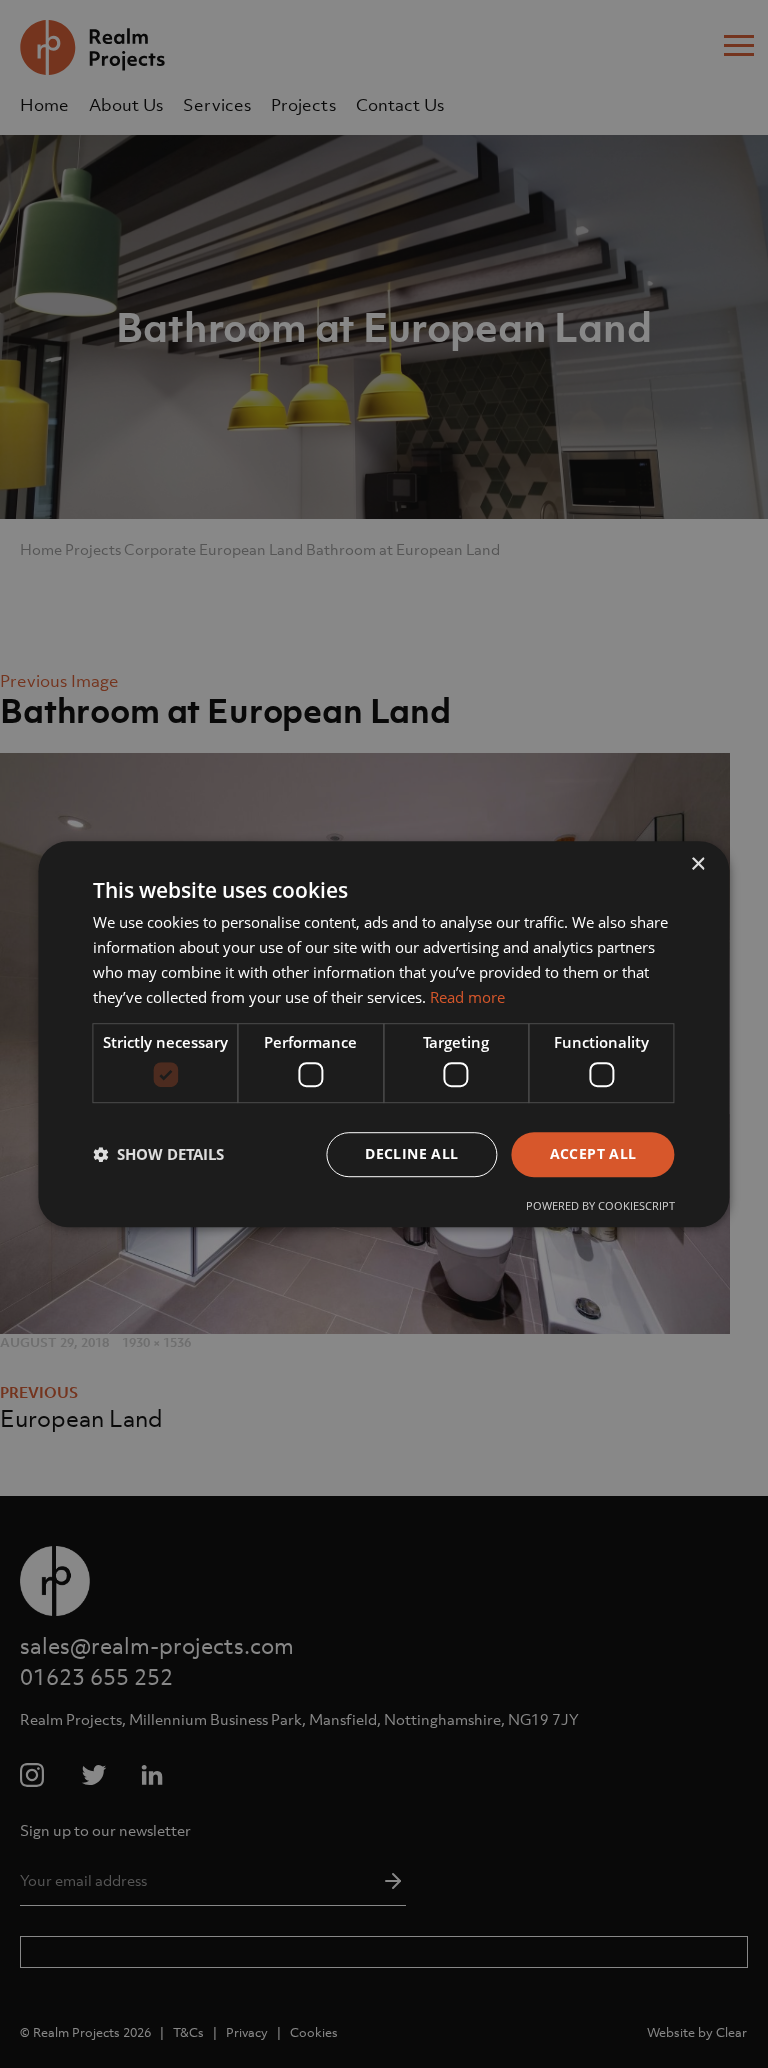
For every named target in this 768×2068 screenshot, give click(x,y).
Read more (467, 997)
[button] (158, 1154)
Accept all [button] (593, 1153)
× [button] (697, 864)
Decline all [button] (411, 1153)
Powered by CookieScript (600, 1205)
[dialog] (384, 1034)
